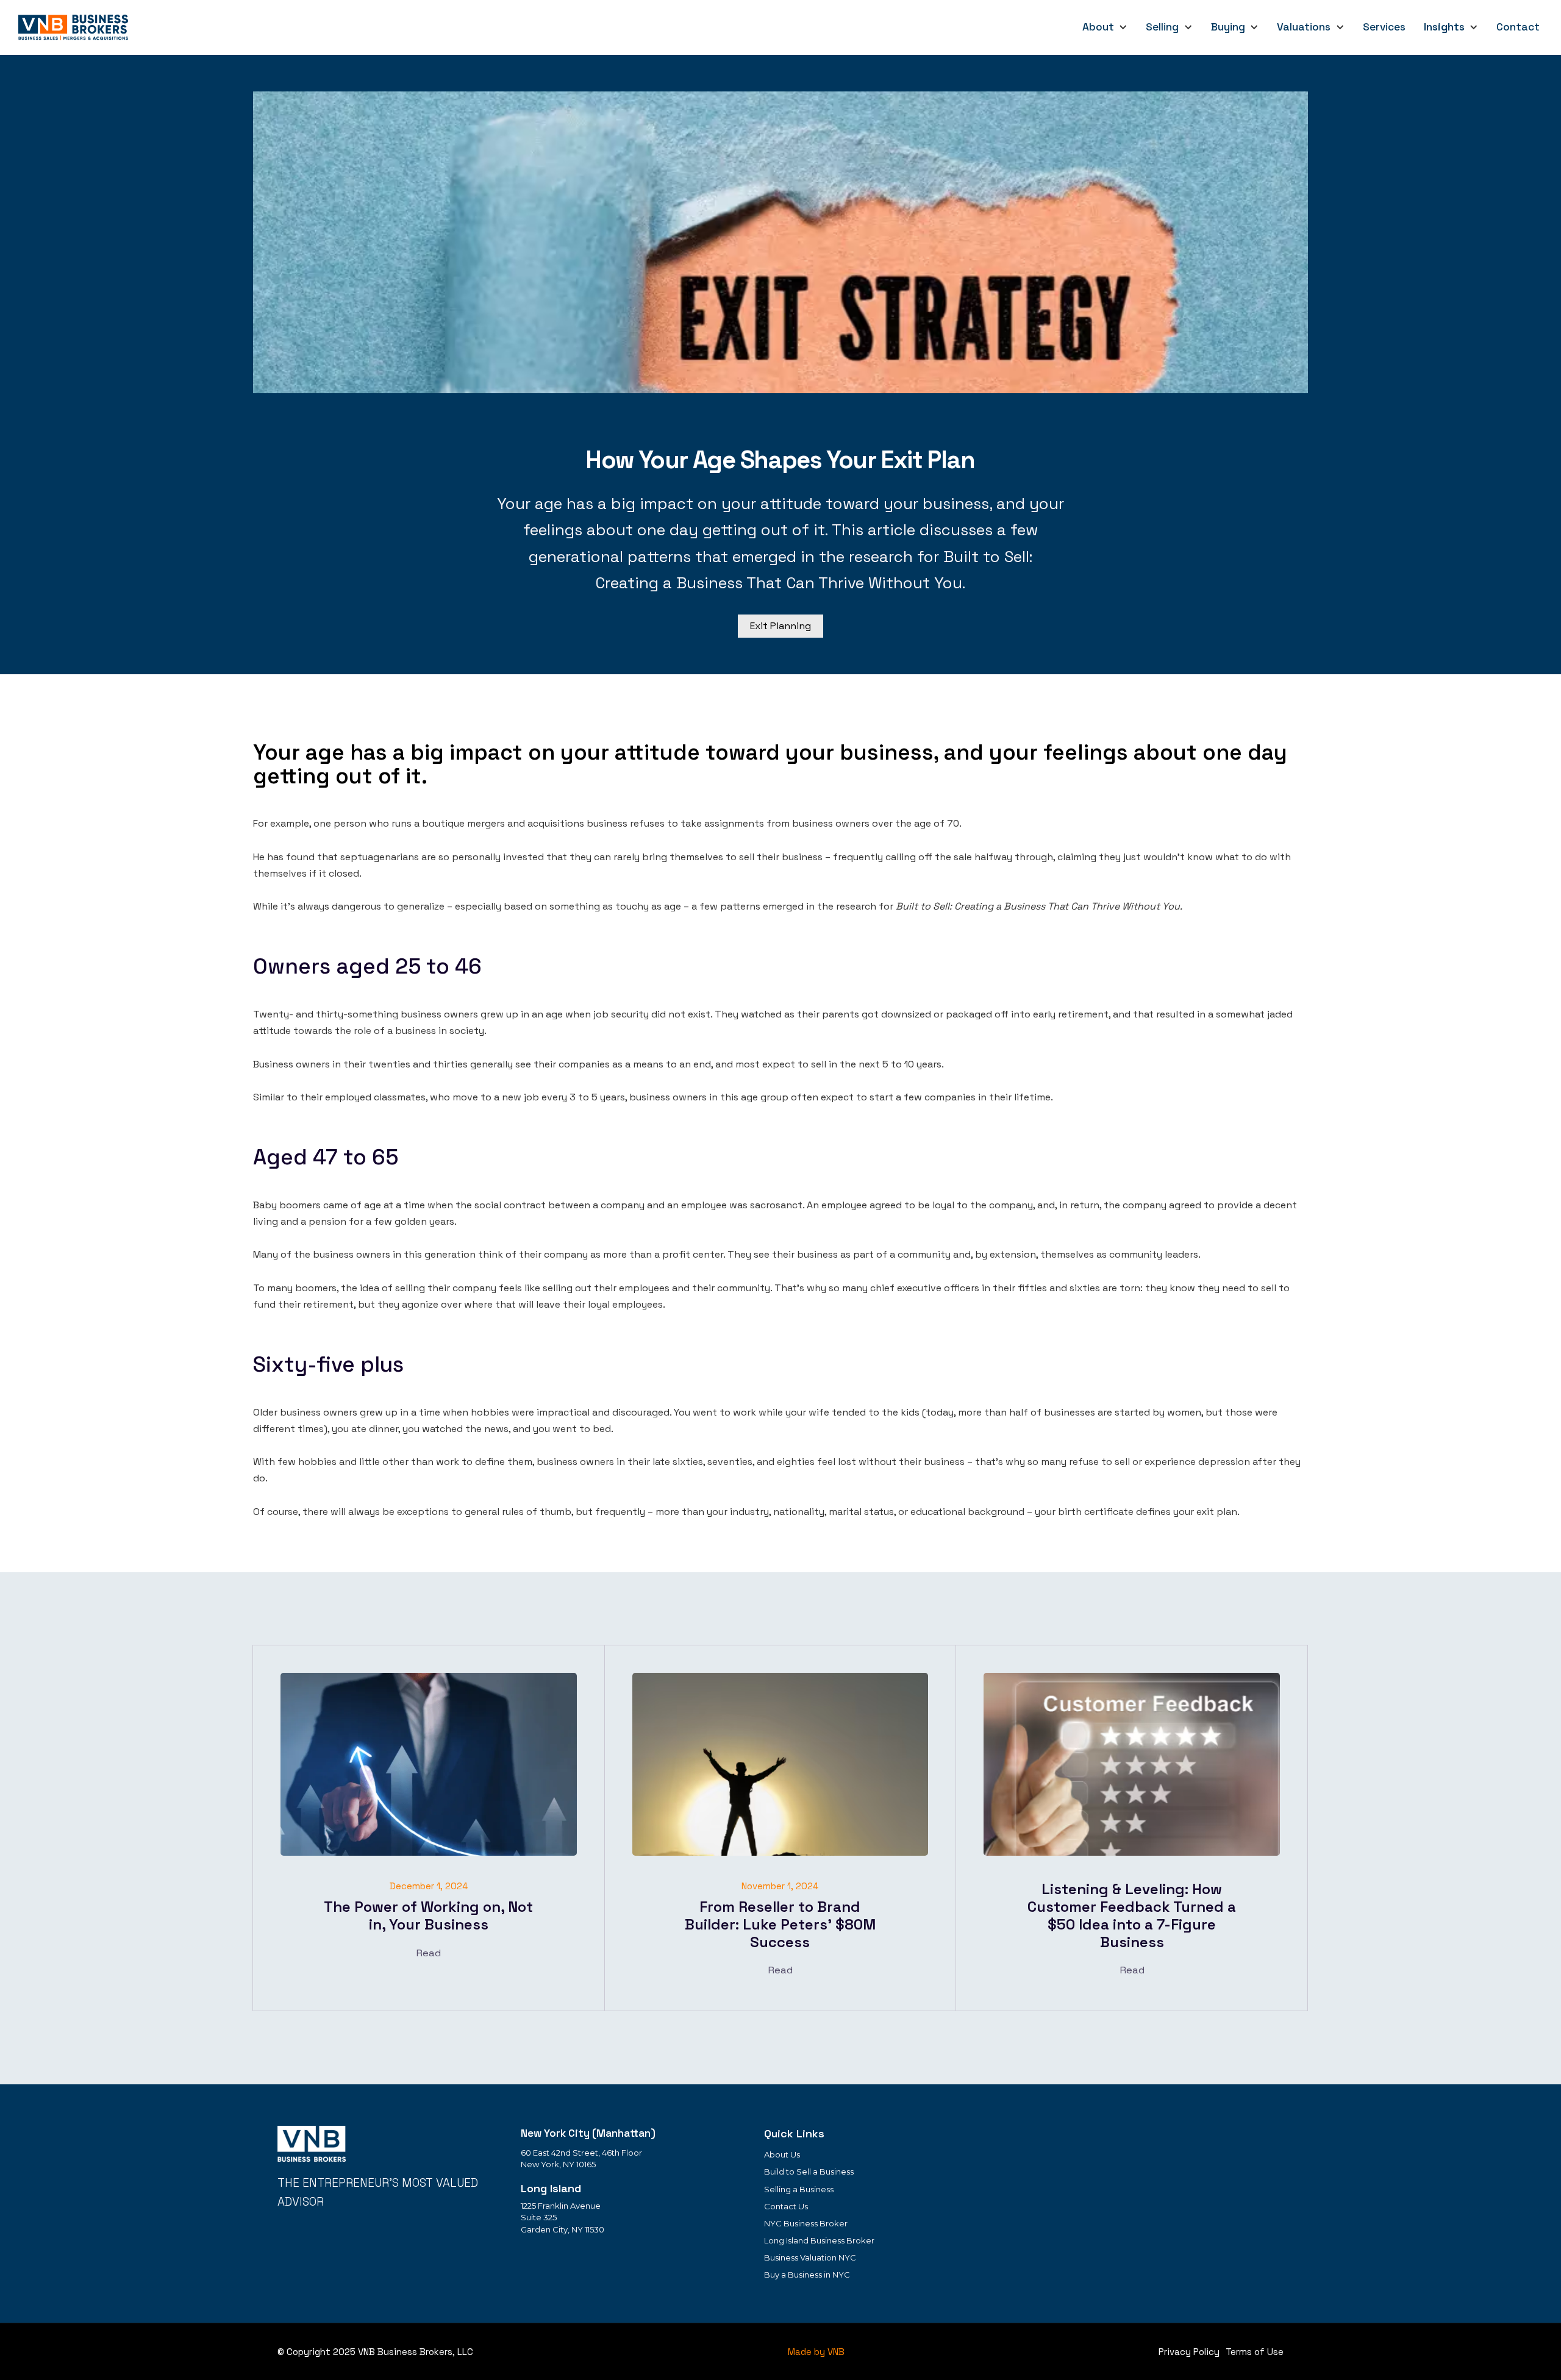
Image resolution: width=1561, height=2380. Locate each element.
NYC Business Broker (806, 2223)
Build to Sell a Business (809, 2172)
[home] (75, 27)
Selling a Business (799, 2189)
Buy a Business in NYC (807, 2275)
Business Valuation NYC (810, 2257)
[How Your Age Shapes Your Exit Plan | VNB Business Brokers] (312, 2144)
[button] (1105, 27)
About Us (782, 2154)
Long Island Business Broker (819, 2240)
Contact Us (786, 2206)
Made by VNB (816, 2352)
